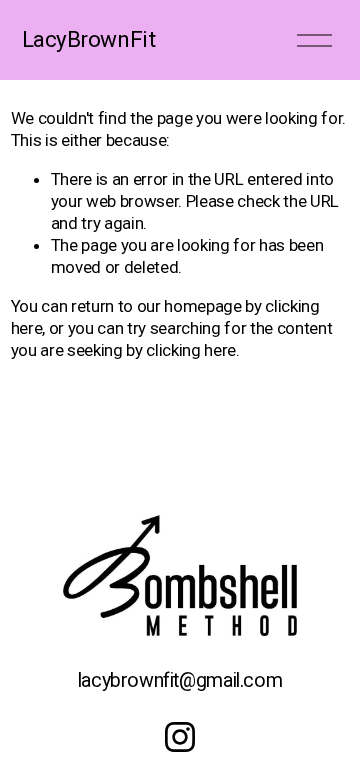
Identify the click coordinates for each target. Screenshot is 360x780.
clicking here (191, 350)
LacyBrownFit (89, 39)
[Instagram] (180, 737)
